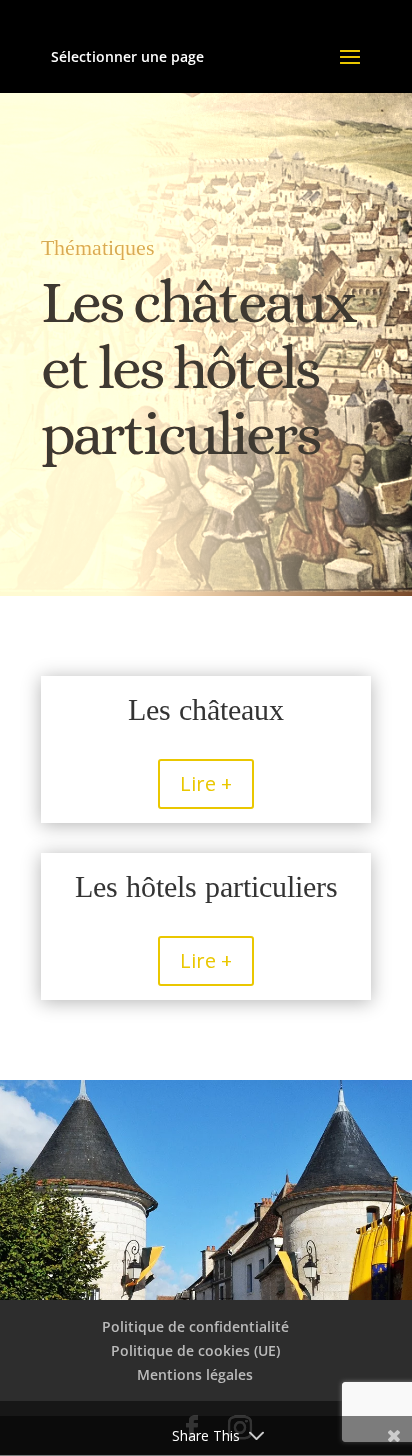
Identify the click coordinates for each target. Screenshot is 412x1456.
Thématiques (98, 247)
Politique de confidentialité (195, 1326)
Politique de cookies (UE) (195, 1350)
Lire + (206, 783)
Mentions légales (195, 1374)
